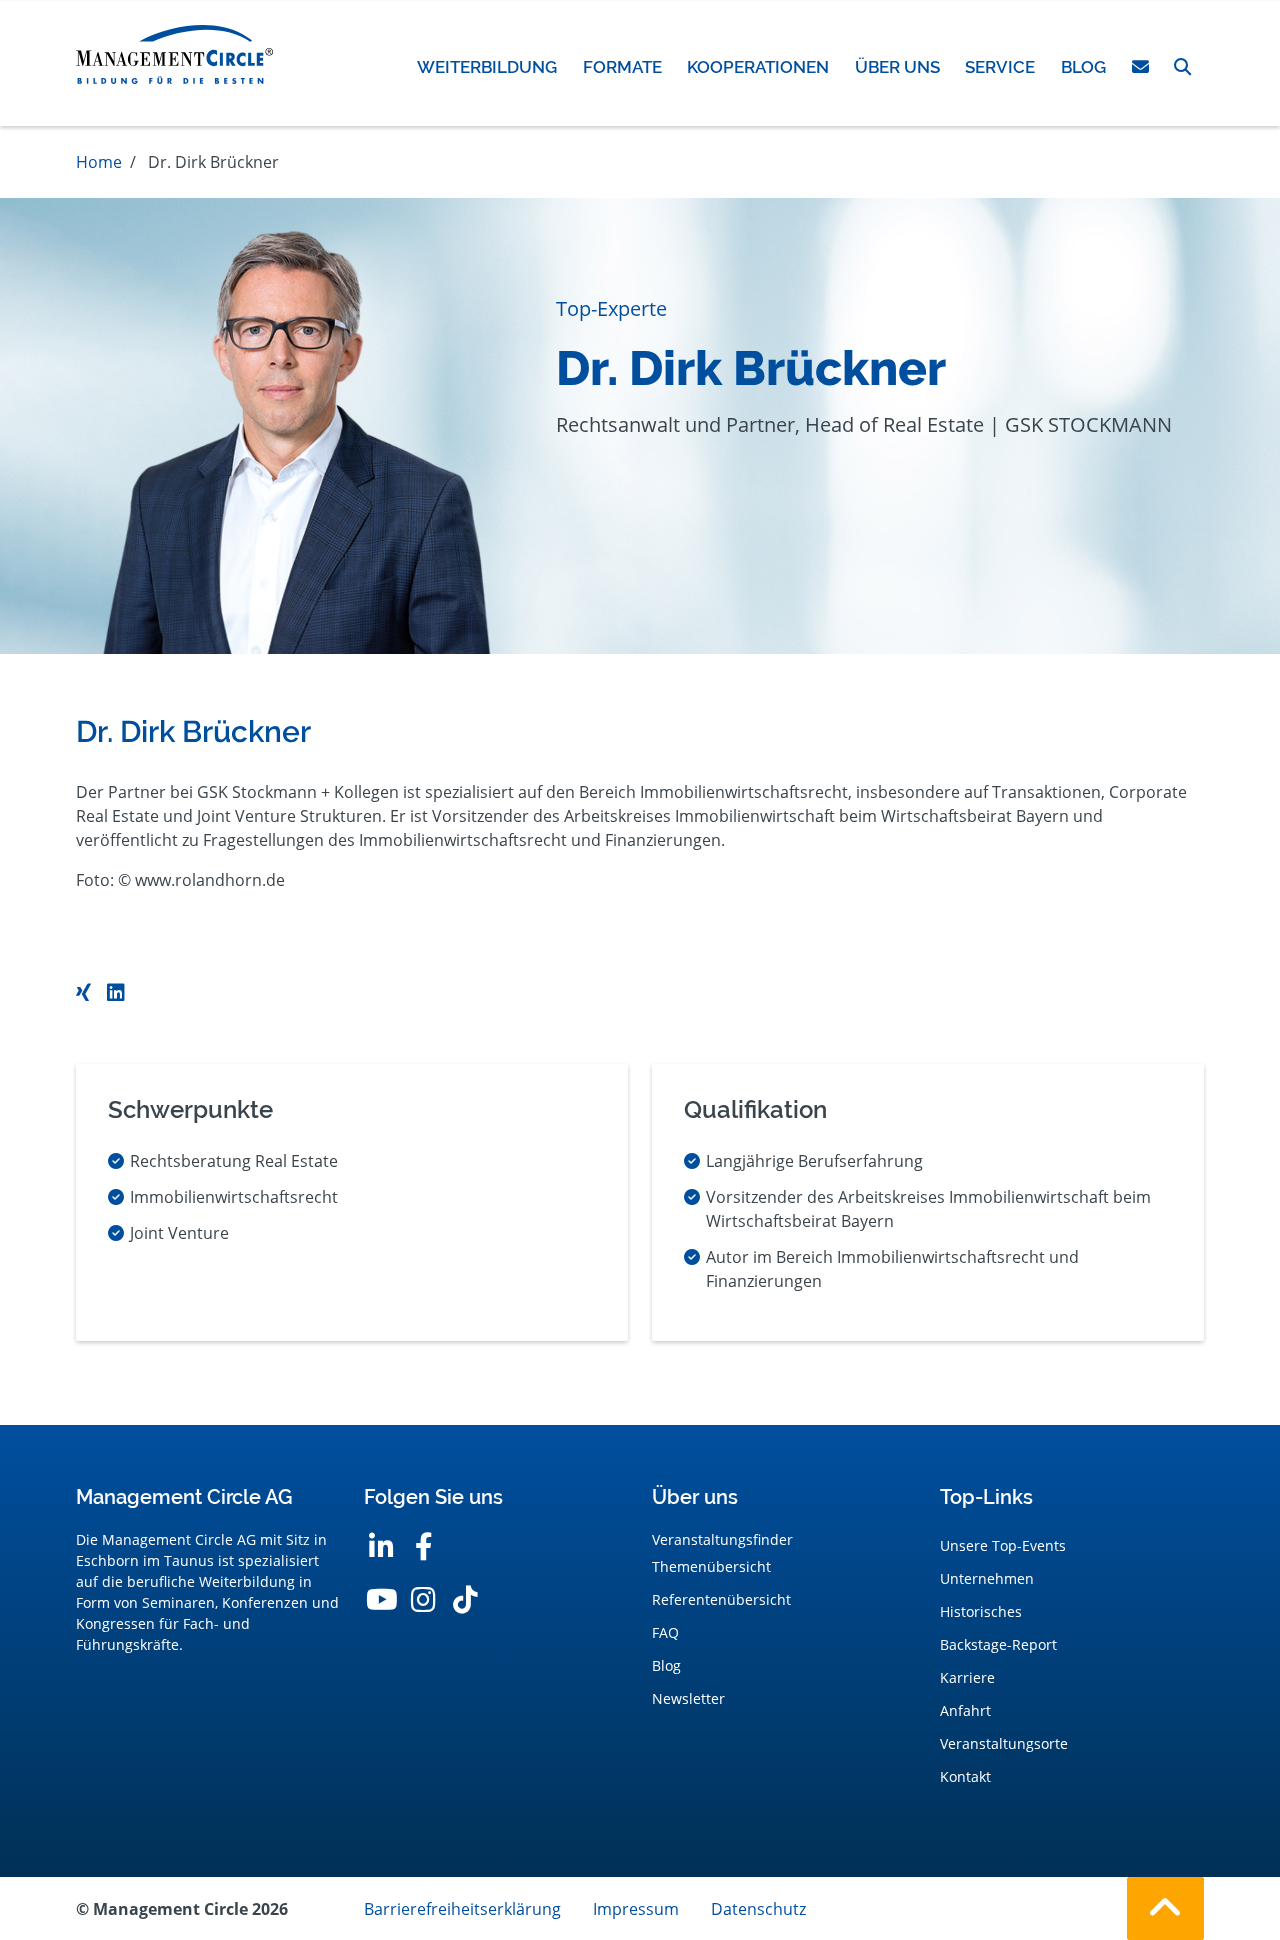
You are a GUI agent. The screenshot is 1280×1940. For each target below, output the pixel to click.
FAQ (665, 1632)
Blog (666, 1665)
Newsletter (688, 1698)
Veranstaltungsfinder (722, 1539)
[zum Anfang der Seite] (1165, 1908)
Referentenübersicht (721, 1599)
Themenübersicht (711, 1566)
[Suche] (1182, 67)
